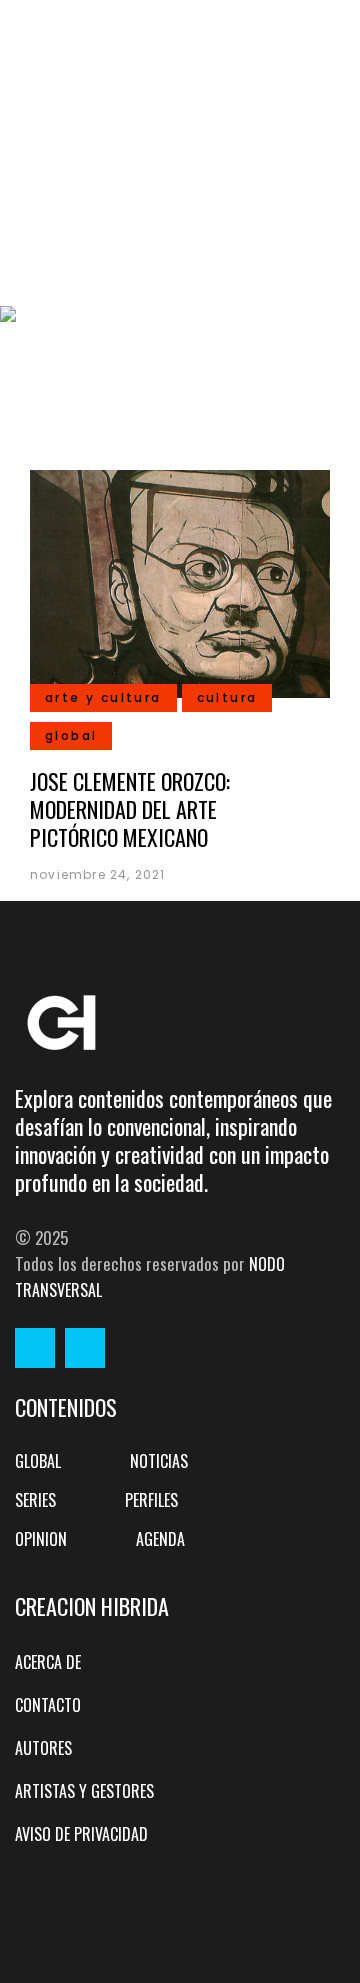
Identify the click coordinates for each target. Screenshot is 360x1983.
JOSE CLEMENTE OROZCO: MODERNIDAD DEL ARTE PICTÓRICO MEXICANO (130, 809)
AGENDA (160, 1539)
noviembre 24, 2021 (98, 874)
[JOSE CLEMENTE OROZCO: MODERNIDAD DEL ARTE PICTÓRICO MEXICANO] (180, 581)
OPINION (41, 1539)
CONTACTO (48, 1705)
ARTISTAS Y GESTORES (84, 1791)
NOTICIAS (159, 1461)
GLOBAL (38, 1461)
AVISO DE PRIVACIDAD (81, 1834)
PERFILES (151, 1500)
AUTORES (43, 1748)
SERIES (35, 1500)
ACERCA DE (48, 1662)
